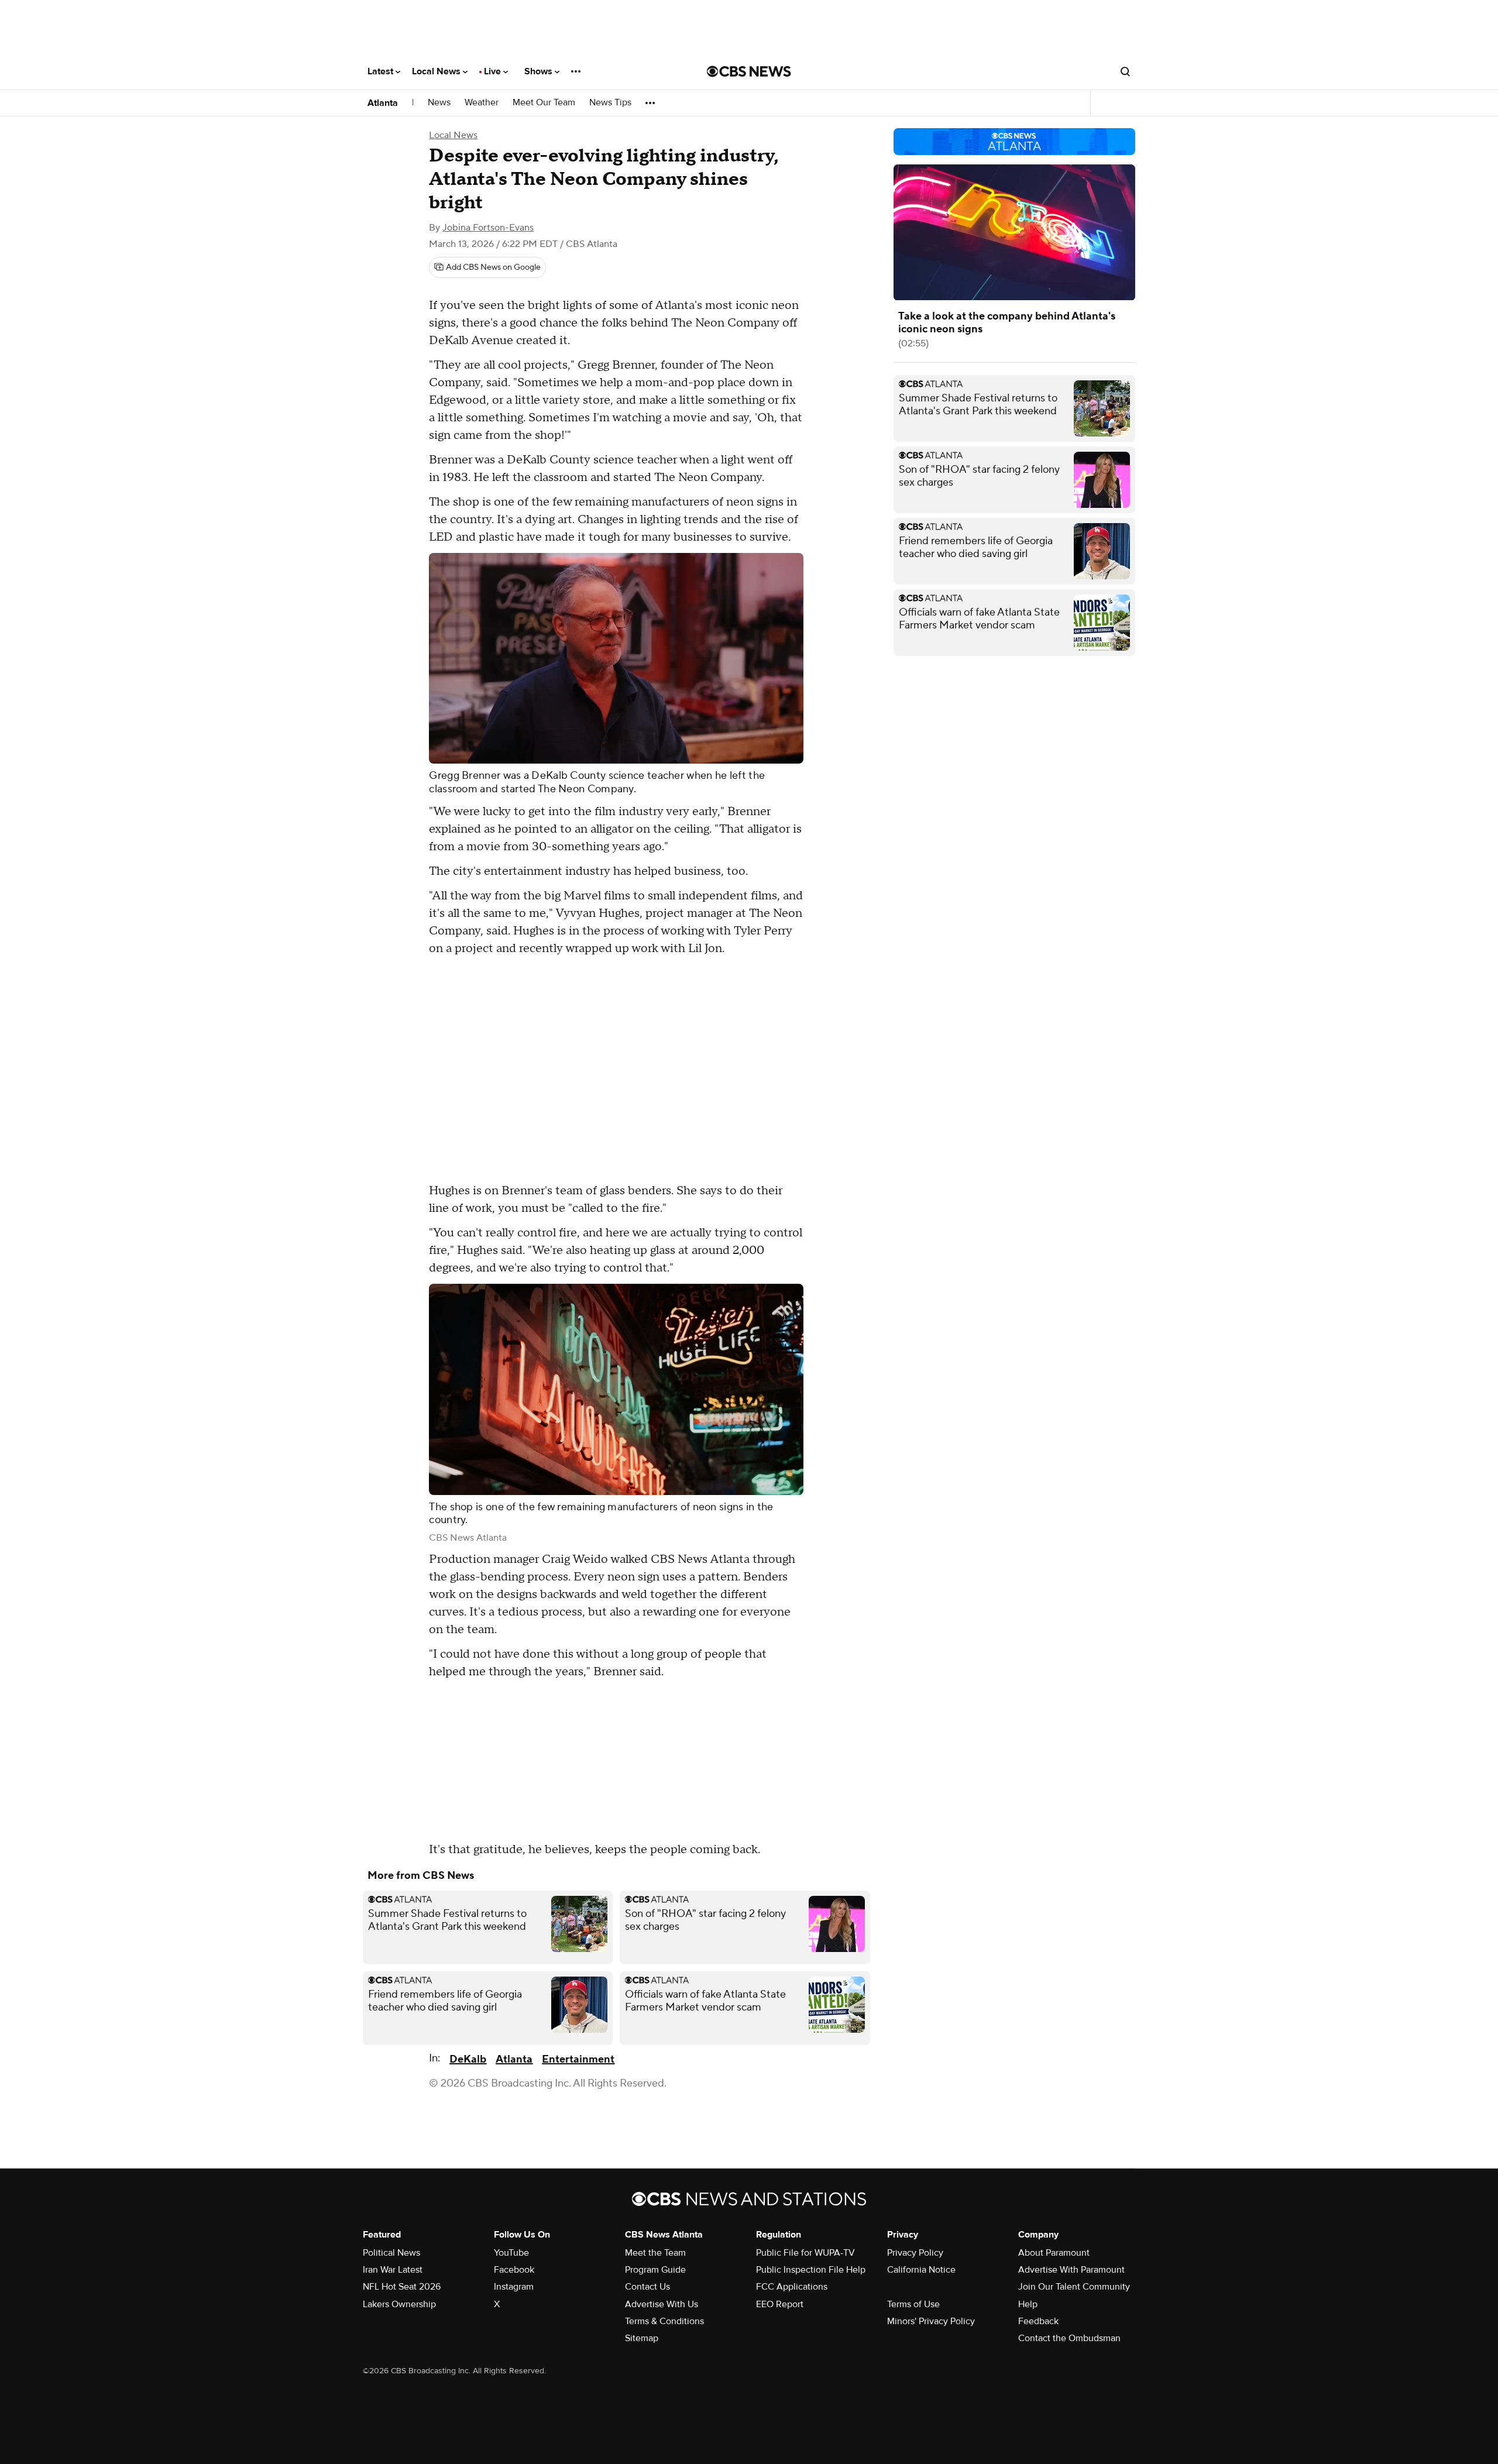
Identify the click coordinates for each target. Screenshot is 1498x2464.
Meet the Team (655, 2253)
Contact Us (647, 2287)
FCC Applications (792, 2287)
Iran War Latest (393, 2270)
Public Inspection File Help (811, 2270)
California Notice (921, 2270)
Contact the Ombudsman (1069, 2338)
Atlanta (383, 103)
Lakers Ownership (399, 2304)
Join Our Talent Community (1074, 2287)
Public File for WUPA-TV (805, 2253)
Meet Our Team (544, 103)
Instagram (514, 2287)
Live (494, 71)
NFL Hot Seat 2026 (402, 2287)
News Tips (610, 103)
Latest (382, 71)
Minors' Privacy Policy (931, 2321)
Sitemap (642, 2338)
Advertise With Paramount (1071, 2270)
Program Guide (655, 2270)
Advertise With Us (662, 2304)
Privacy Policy (915, 2253)
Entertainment (578, 2059)
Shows (540, 71)
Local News (437, 71)
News (439, 103)
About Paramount (1054, 2253)
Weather (482, 103)
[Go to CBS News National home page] (749, 71)
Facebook (514, 2270)
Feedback (1038, 2321)
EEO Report (780, 2304)
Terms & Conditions (664, 2321)
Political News (391, 2253)
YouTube (511, 2253)
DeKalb (468, 2059)
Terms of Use (913, 2304)
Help (1028, 2304)
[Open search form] (1125, 71)
